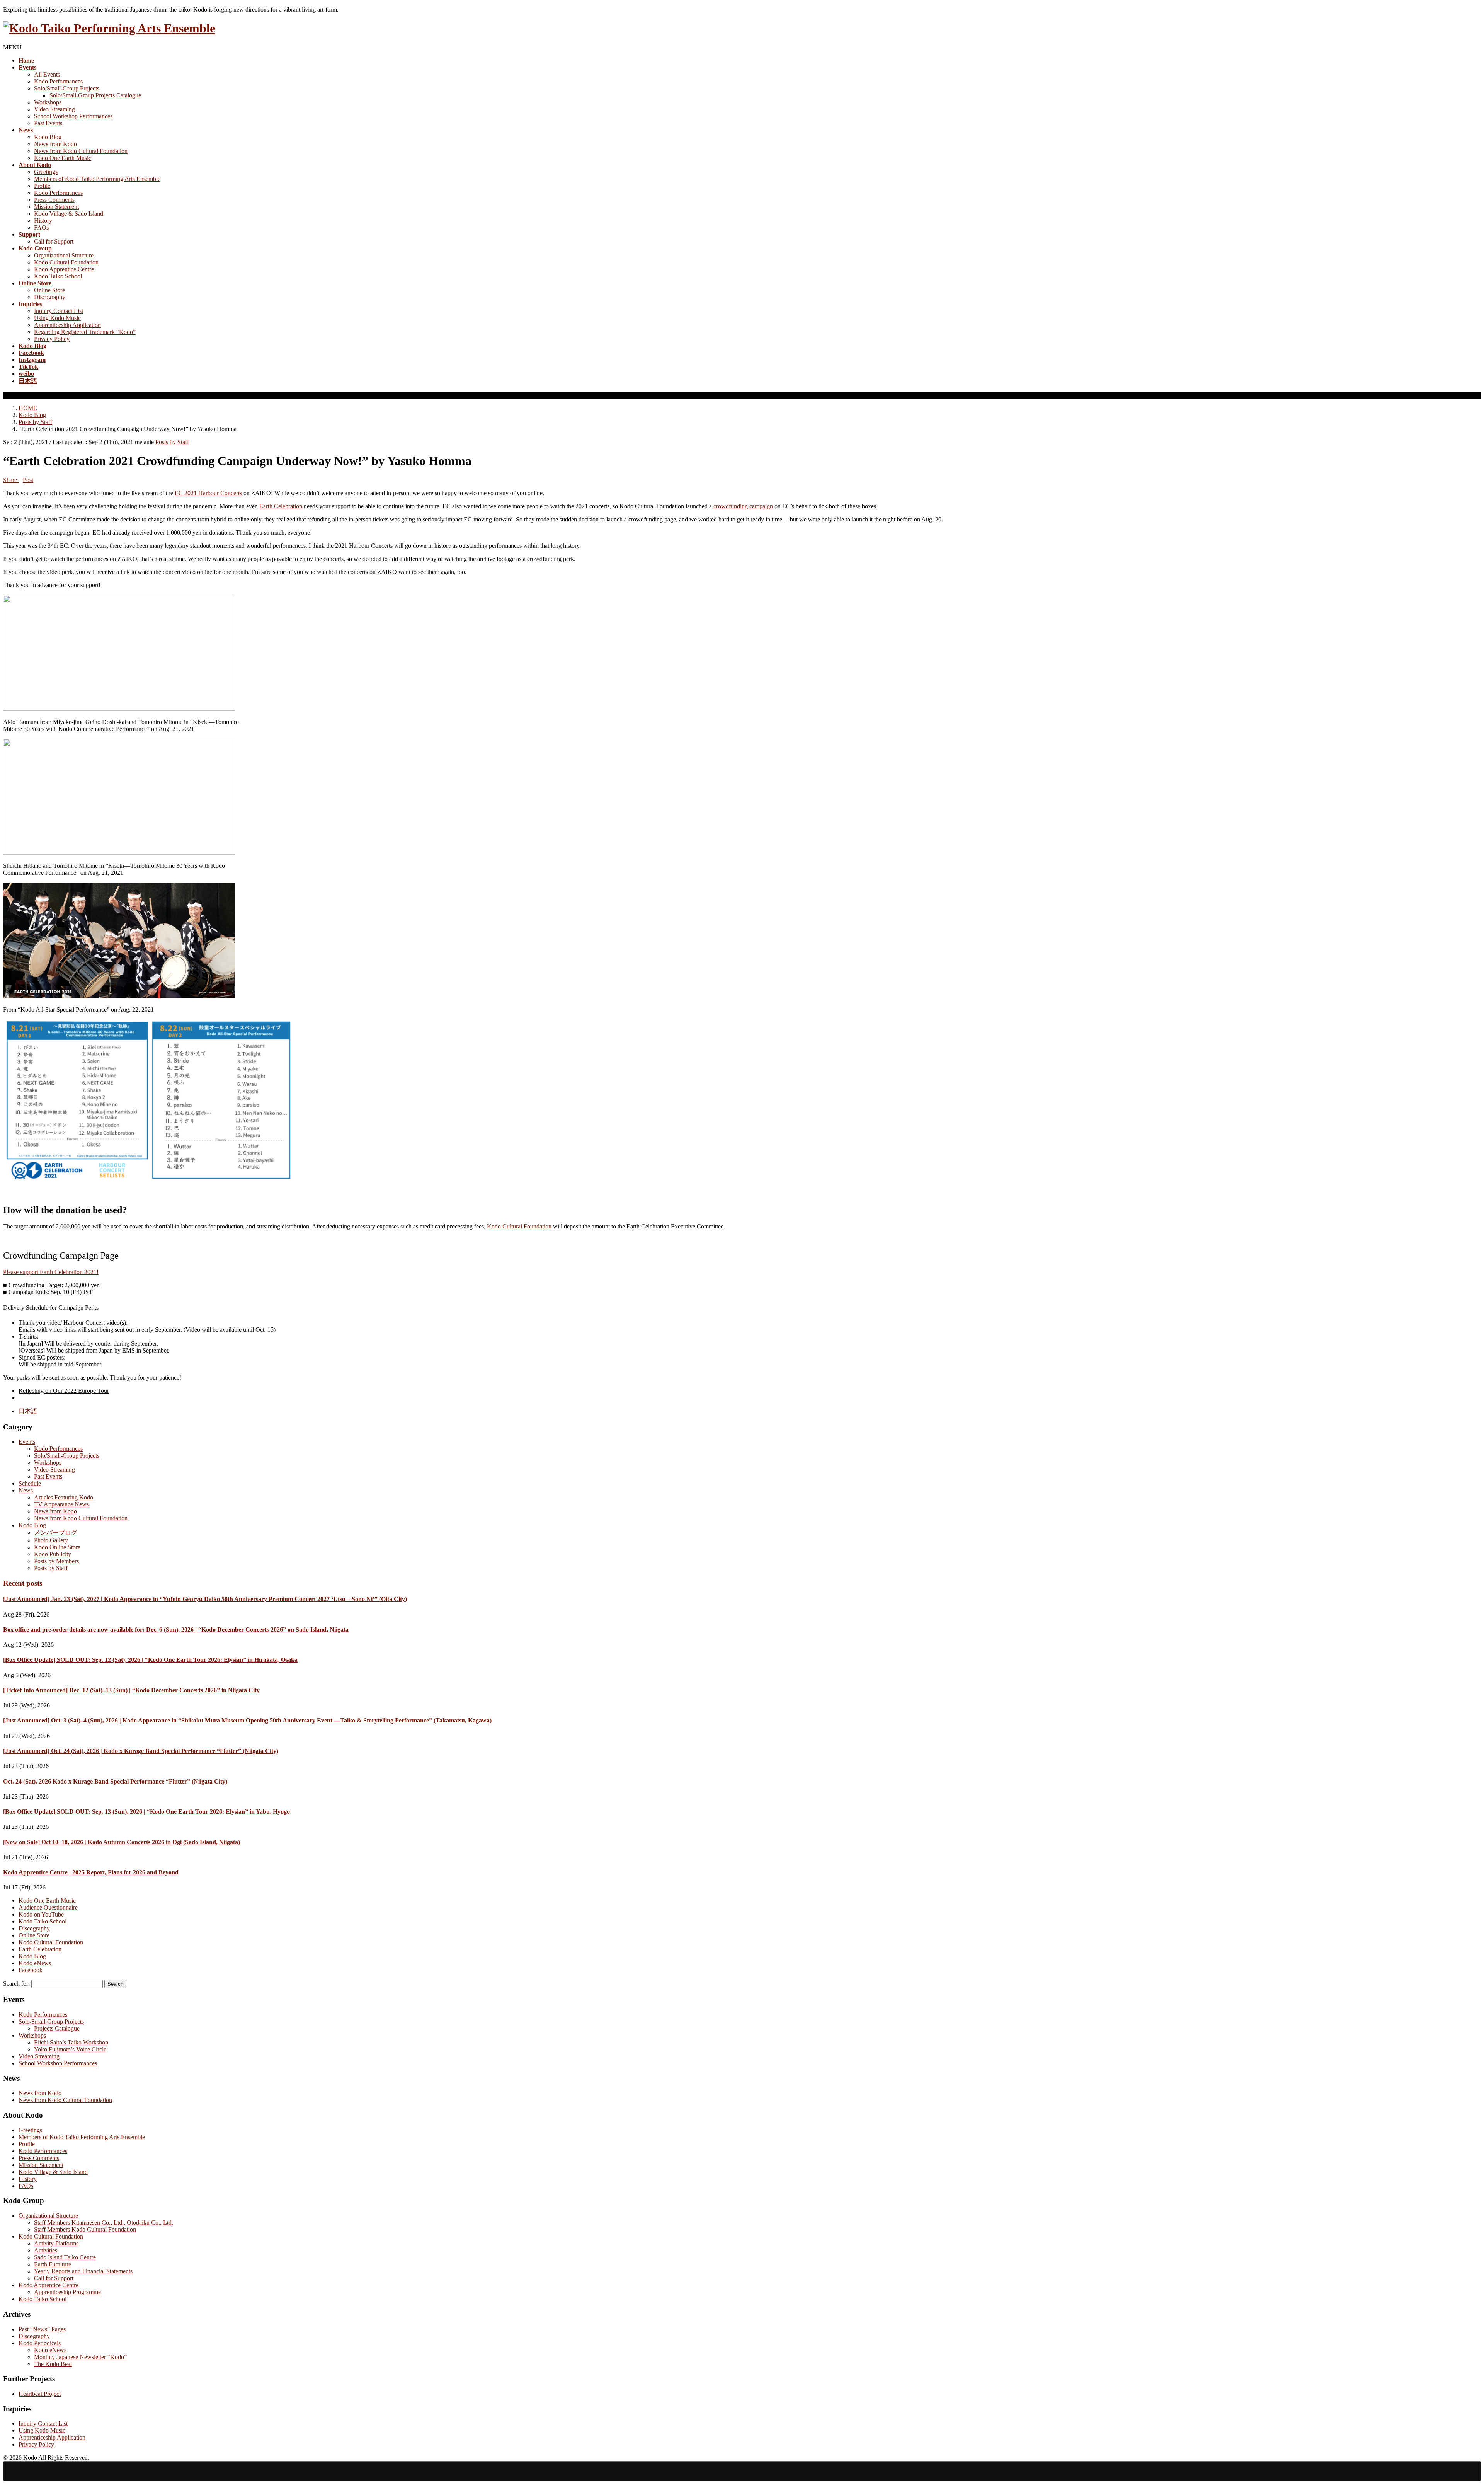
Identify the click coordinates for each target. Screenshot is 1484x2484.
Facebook (31, 1970)
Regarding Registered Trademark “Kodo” (85, 332)
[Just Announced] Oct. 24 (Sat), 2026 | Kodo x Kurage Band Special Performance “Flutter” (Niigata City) (141, 1751)
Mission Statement (56, 207)
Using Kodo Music (57, 318)
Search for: (16, 1984)
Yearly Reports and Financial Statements (83, 2271)
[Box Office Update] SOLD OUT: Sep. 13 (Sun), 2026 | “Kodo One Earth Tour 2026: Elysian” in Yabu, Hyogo (146, 1812)
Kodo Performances (58, 81)
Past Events (48, 123)
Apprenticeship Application (67, 325)
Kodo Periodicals (40, 2343)
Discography (50, 297)
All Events (47, 74)
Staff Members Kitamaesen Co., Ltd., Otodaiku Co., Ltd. (104, 2222)
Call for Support (54, 241)
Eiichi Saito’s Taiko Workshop (71, 2042)
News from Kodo (55, 144)
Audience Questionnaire (48, 1907)
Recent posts (23, 1583)
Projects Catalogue (57, 2028)
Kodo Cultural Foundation (66, 262)
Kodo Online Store (57, 1547)
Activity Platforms (56, 2243)
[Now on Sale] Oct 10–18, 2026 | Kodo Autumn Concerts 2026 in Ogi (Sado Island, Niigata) (122, 1842)
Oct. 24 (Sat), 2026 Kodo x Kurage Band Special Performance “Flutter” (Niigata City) (115, 1781)
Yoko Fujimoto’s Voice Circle (70, 2049)
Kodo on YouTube (41, 1914)
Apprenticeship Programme (67, 2292)
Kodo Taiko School (58, 276)
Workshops (48, 102)
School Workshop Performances (73, 116)
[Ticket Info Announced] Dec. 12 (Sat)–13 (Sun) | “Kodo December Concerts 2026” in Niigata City (131, 1690)
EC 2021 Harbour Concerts (208, 493)
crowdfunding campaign (743, 506)
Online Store (49, 290)
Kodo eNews (35, 1963)
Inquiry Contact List (59, 311)
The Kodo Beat (53, 2364)
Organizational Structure (64, 255)
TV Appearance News (61, 1504)
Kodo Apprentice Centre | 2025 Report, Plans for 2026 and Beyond (91, 1872)
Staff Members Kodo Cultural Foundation (85, 2229)
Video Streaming (54, 109)
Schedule (30, 1483)
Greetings (46, 172)
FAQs (41, 227)
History (43, 221)
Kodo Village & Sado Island (69, 214)
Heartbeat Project (40, 2394)
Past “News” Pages (42, 2329)
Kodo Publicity (53, 1554)
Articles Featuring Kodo (64, 1497)
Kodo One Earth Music (63, 158)
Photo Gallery (51, 1540)
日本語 (28, 1411)
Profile (42, 186)
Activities (46, 2250)
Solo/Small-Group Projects (67, 88)
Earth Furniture (53, 2264)
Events (27, 1442)
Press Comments (54, 200)
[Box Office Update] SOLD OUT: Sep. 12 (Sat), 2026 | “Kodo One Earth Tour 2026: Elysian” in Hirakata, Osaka (150, 1660)
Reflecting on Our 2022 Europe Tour (64, 1391)
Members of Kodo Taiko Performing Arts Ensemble (97, 179)
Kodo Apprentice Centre (64, 269)
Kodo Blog (48, 137)
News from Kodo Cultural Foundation (81, 151)
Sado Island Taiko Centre (65, 2257)
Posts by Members (56, 1561)
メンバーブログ (56, 1532)
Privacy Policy (52, 339)
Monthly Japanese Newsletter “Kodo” (80, 2357)
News (26, 1490)
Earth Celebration (281, 506)
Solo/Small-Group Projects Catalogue (95, 95)
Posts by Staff (172, 442)
